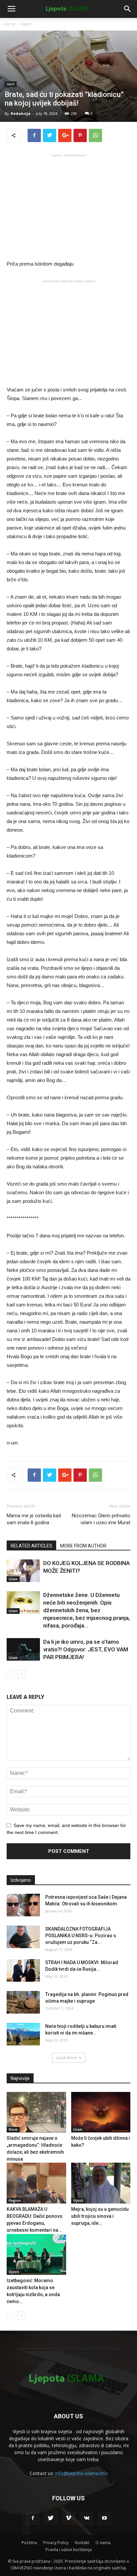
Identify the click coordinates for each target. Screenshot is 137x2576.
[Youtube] (104, 2518)
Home (9, 24)
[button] (128, 9)
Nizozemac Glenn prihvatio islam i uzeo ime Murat (101, 1519)
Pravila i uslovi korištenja (69, 2550)
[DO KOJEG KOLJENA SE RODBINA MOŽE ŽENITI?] (23, 1571)
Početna (29, 2543)
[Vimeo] (68, 2518)
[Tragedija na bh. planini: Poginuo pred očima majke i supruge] (23, 2002)
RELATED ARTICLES (31, 1546)
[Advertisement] (68, 206)
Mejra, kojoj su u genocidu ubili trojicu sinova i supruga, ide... (100, 2216)
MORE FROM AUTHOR (83, 1546)
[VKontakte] (86, 2518)
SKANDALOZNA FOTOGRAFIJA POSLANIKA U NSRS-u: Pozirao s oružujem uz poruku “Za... (81, 1936)
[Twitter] (51, 2518)
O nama (103, 2543)
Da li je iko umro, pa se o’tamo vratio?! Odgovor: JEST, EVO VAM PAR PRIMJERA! (86, 1649)
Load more (66, 2058)
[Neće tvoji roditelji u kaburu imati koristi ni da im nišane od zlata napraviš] (23, 2034)
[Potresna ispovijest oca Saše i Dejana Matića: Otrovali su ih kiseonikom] (23, 1905)
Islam (26, 24)
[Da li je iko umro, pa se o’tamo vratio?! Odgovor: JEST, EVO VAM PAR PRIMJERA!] (23, 1650)
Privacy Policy (56, 2543)
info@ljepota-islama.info (81, 2473)
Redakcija (21, 113)
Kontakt (82, 2543)
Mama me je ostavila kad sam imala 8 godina (34, 1519)
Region (15, 2201)
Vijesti (78, 2201)
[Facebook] (33, 2518)
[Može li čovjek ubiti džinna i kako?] (101, 2112)
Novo (13, 2129)
